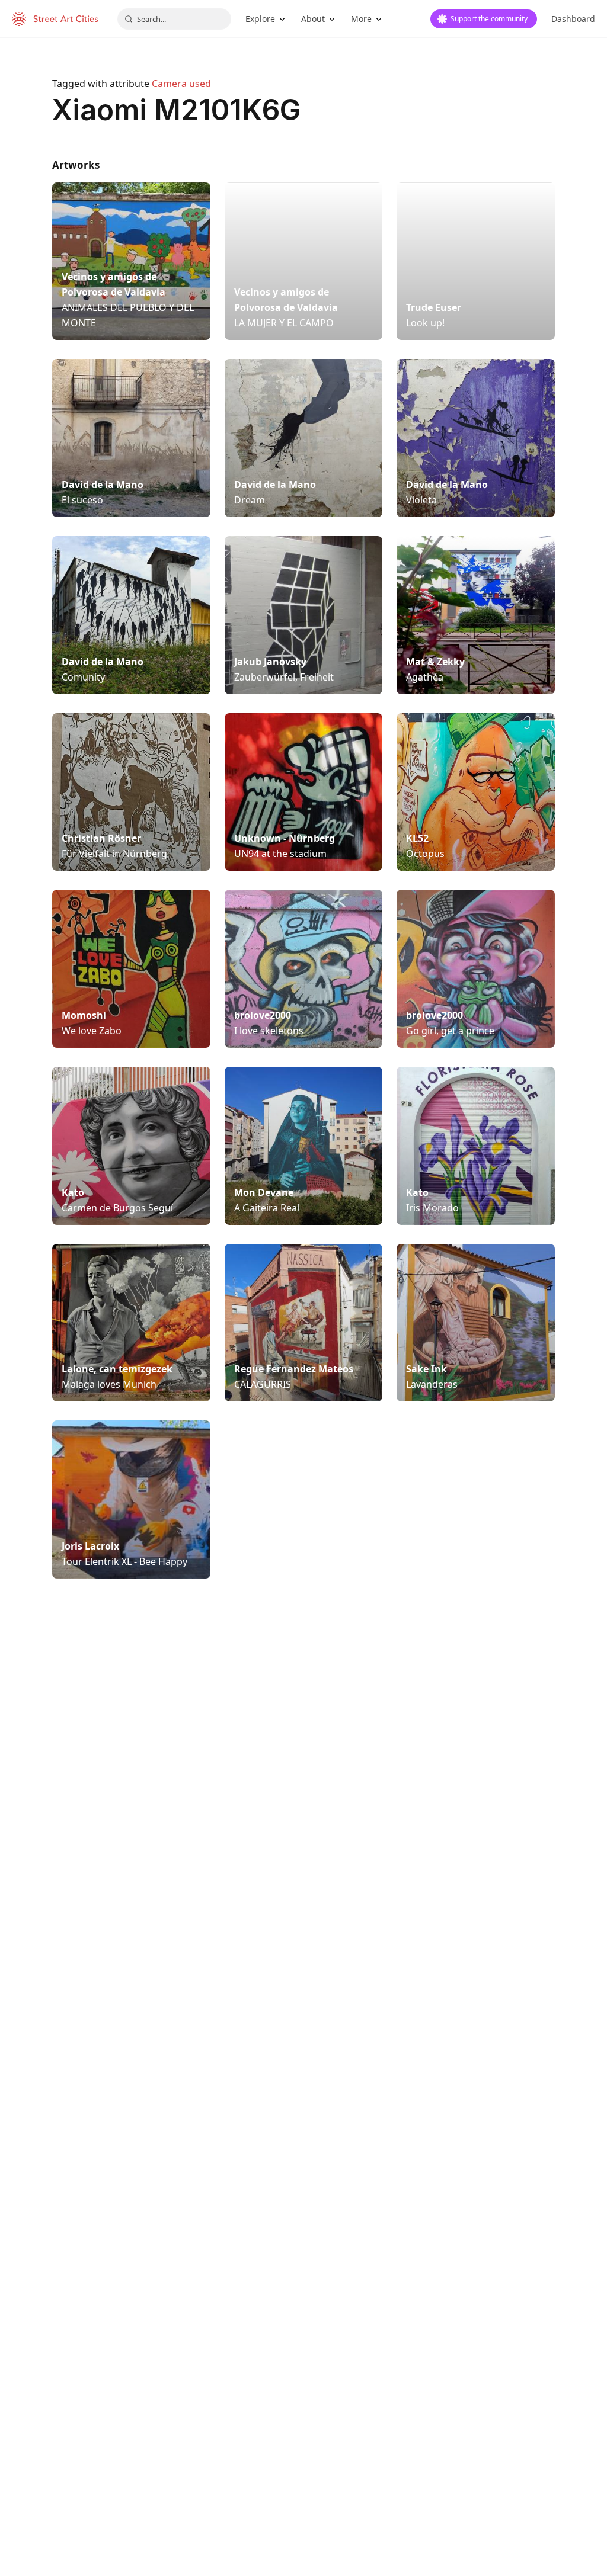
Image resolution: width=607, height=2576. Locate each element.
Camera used (181, 84)
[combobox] (174, 19)
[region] (303, 1786)
